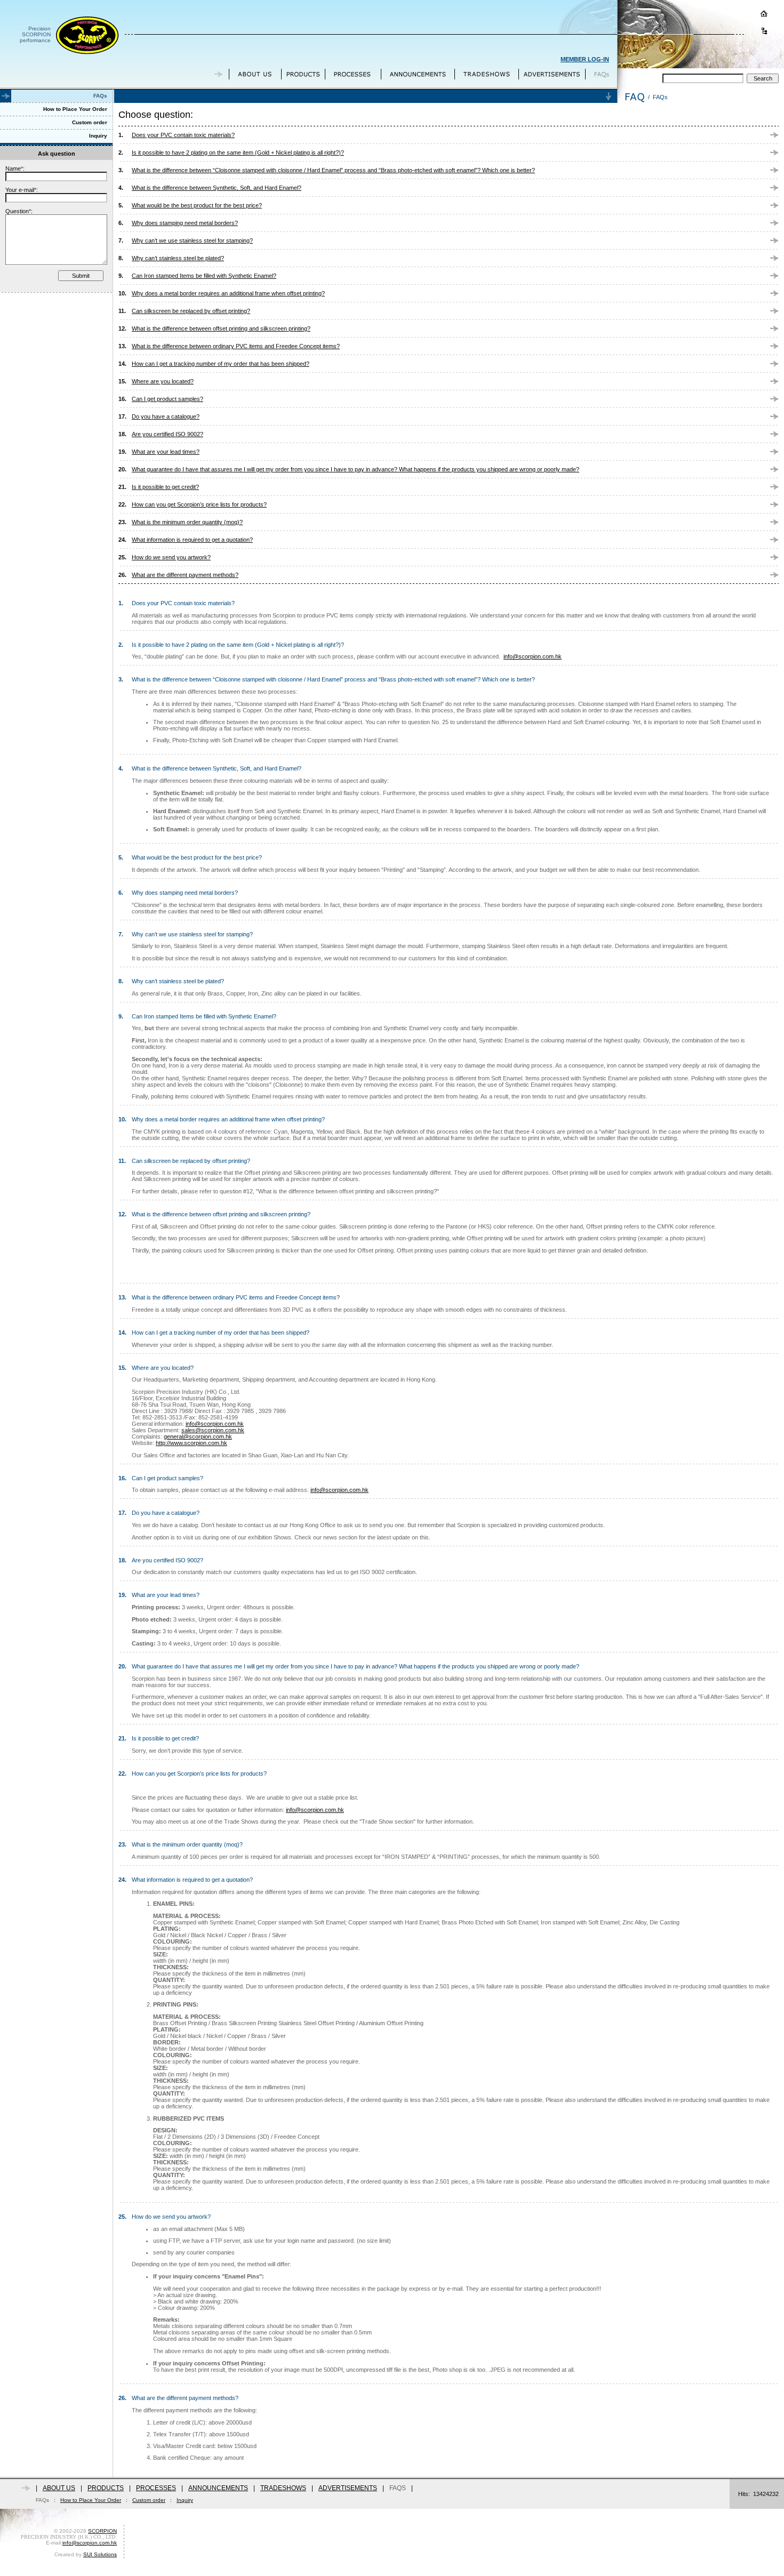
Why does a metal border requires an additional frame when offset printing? (228, 293)
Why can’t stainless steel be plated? (178, 258)
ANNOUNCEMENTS (218, 2488)
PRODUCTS (106, 2488)
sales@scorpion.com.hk (213, 1430)
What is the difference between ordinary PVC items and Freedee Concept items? (236, 346)
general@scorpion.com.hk (198, 1437)
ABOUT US (59, 2488)
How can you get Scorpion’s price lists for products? (199, 504)
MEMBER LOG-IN (585, 59)
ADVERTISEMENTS (348, 2488)
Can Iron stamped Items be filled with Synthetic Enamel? (204, 276)
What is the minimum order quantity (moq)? (187, 522)
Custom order (149, 2500)
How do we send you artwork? (171, 557)
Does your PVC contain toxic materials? (183, 135)
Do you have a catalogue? (166, 416)
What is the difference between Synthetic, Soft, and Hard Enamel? (217, 188)
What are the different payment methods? (185, 575)
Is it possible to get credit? (165, 487)
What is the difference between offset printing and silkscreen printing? (221, 328)
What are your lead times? (166, 452)
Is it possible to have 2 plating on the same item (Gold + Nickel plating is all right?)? (238, 153)
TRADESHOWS (283, 2488)
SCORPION (102, 2531)
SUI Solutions (100, 2554)
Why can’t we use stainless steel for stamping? (192, 240)
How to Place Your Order (91, 2500)
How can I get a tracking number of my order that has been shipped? (221, 364)
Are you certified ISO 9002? (167, 434)
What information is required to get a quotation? (192, 540)
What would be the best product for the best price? (197, 205)
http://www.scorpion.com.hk (191, 1443)
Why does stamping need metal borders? (185, 223)
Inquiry (185, 2500)
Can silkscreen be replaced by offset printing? (191, 311)
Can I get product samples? (167, 399)
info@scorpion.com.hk (533, 656)
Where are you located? (163, 381)
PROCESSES (156, 2488)
